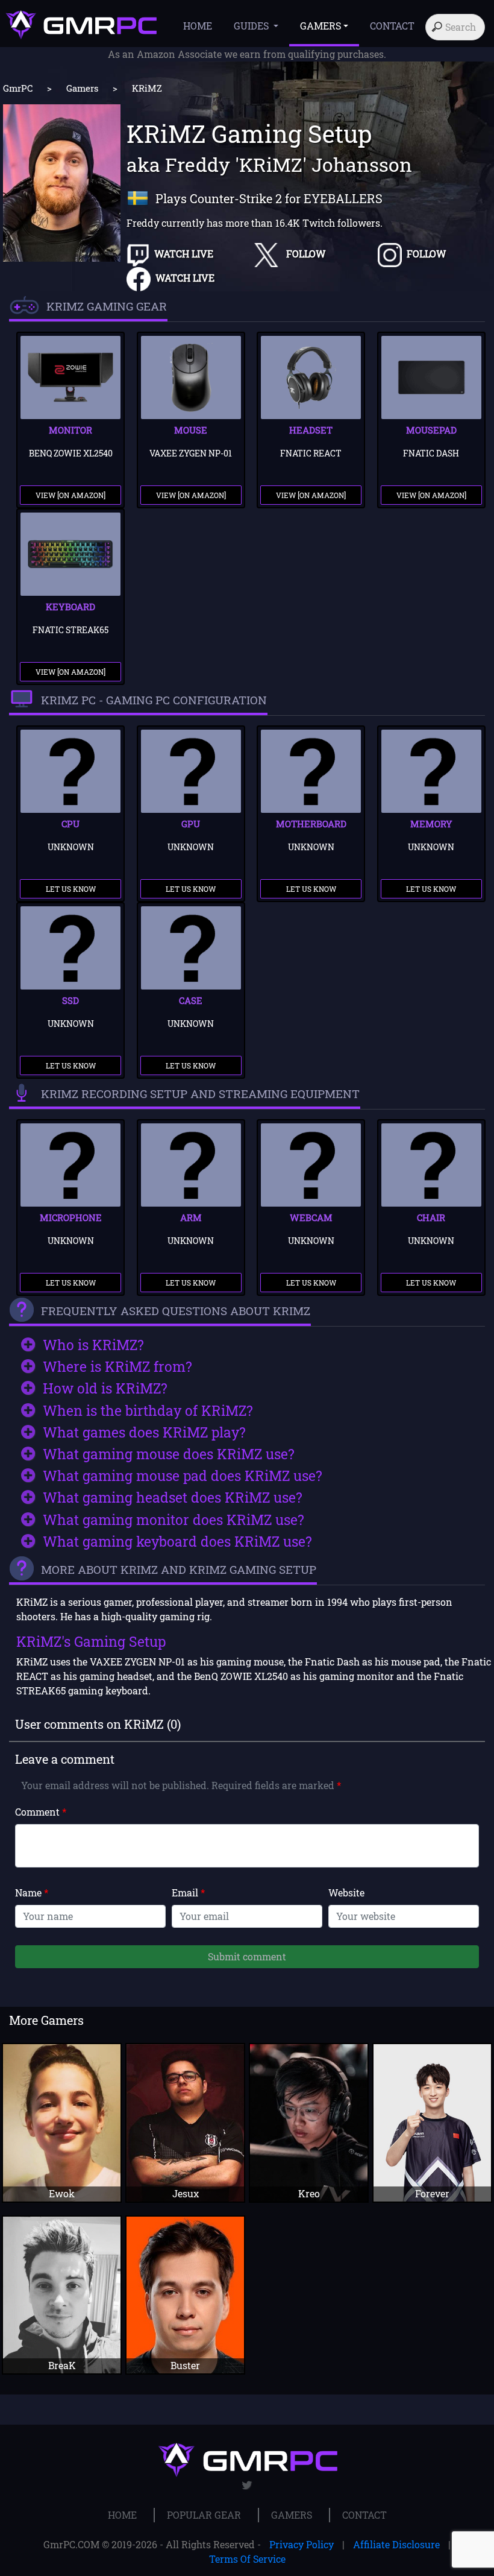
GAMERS (292, 2515)
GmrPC (18, 88)
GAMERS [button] (320, 26)
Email (188, 1893)
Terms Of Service (247, 2559)
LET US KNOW (71, 889)
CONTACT (392, 26)
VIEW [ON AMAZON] (70, 495)
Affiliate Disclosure (396, 2544)
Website (346, 1893)
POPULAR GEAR (204, 2515)
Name (32, 1893)
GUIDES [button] (252, 26)
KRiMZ (147, 88)
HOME (198, 26)
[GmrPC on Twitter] (247, 2485)
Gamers (82, 88)
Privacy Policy (302, 2544)
